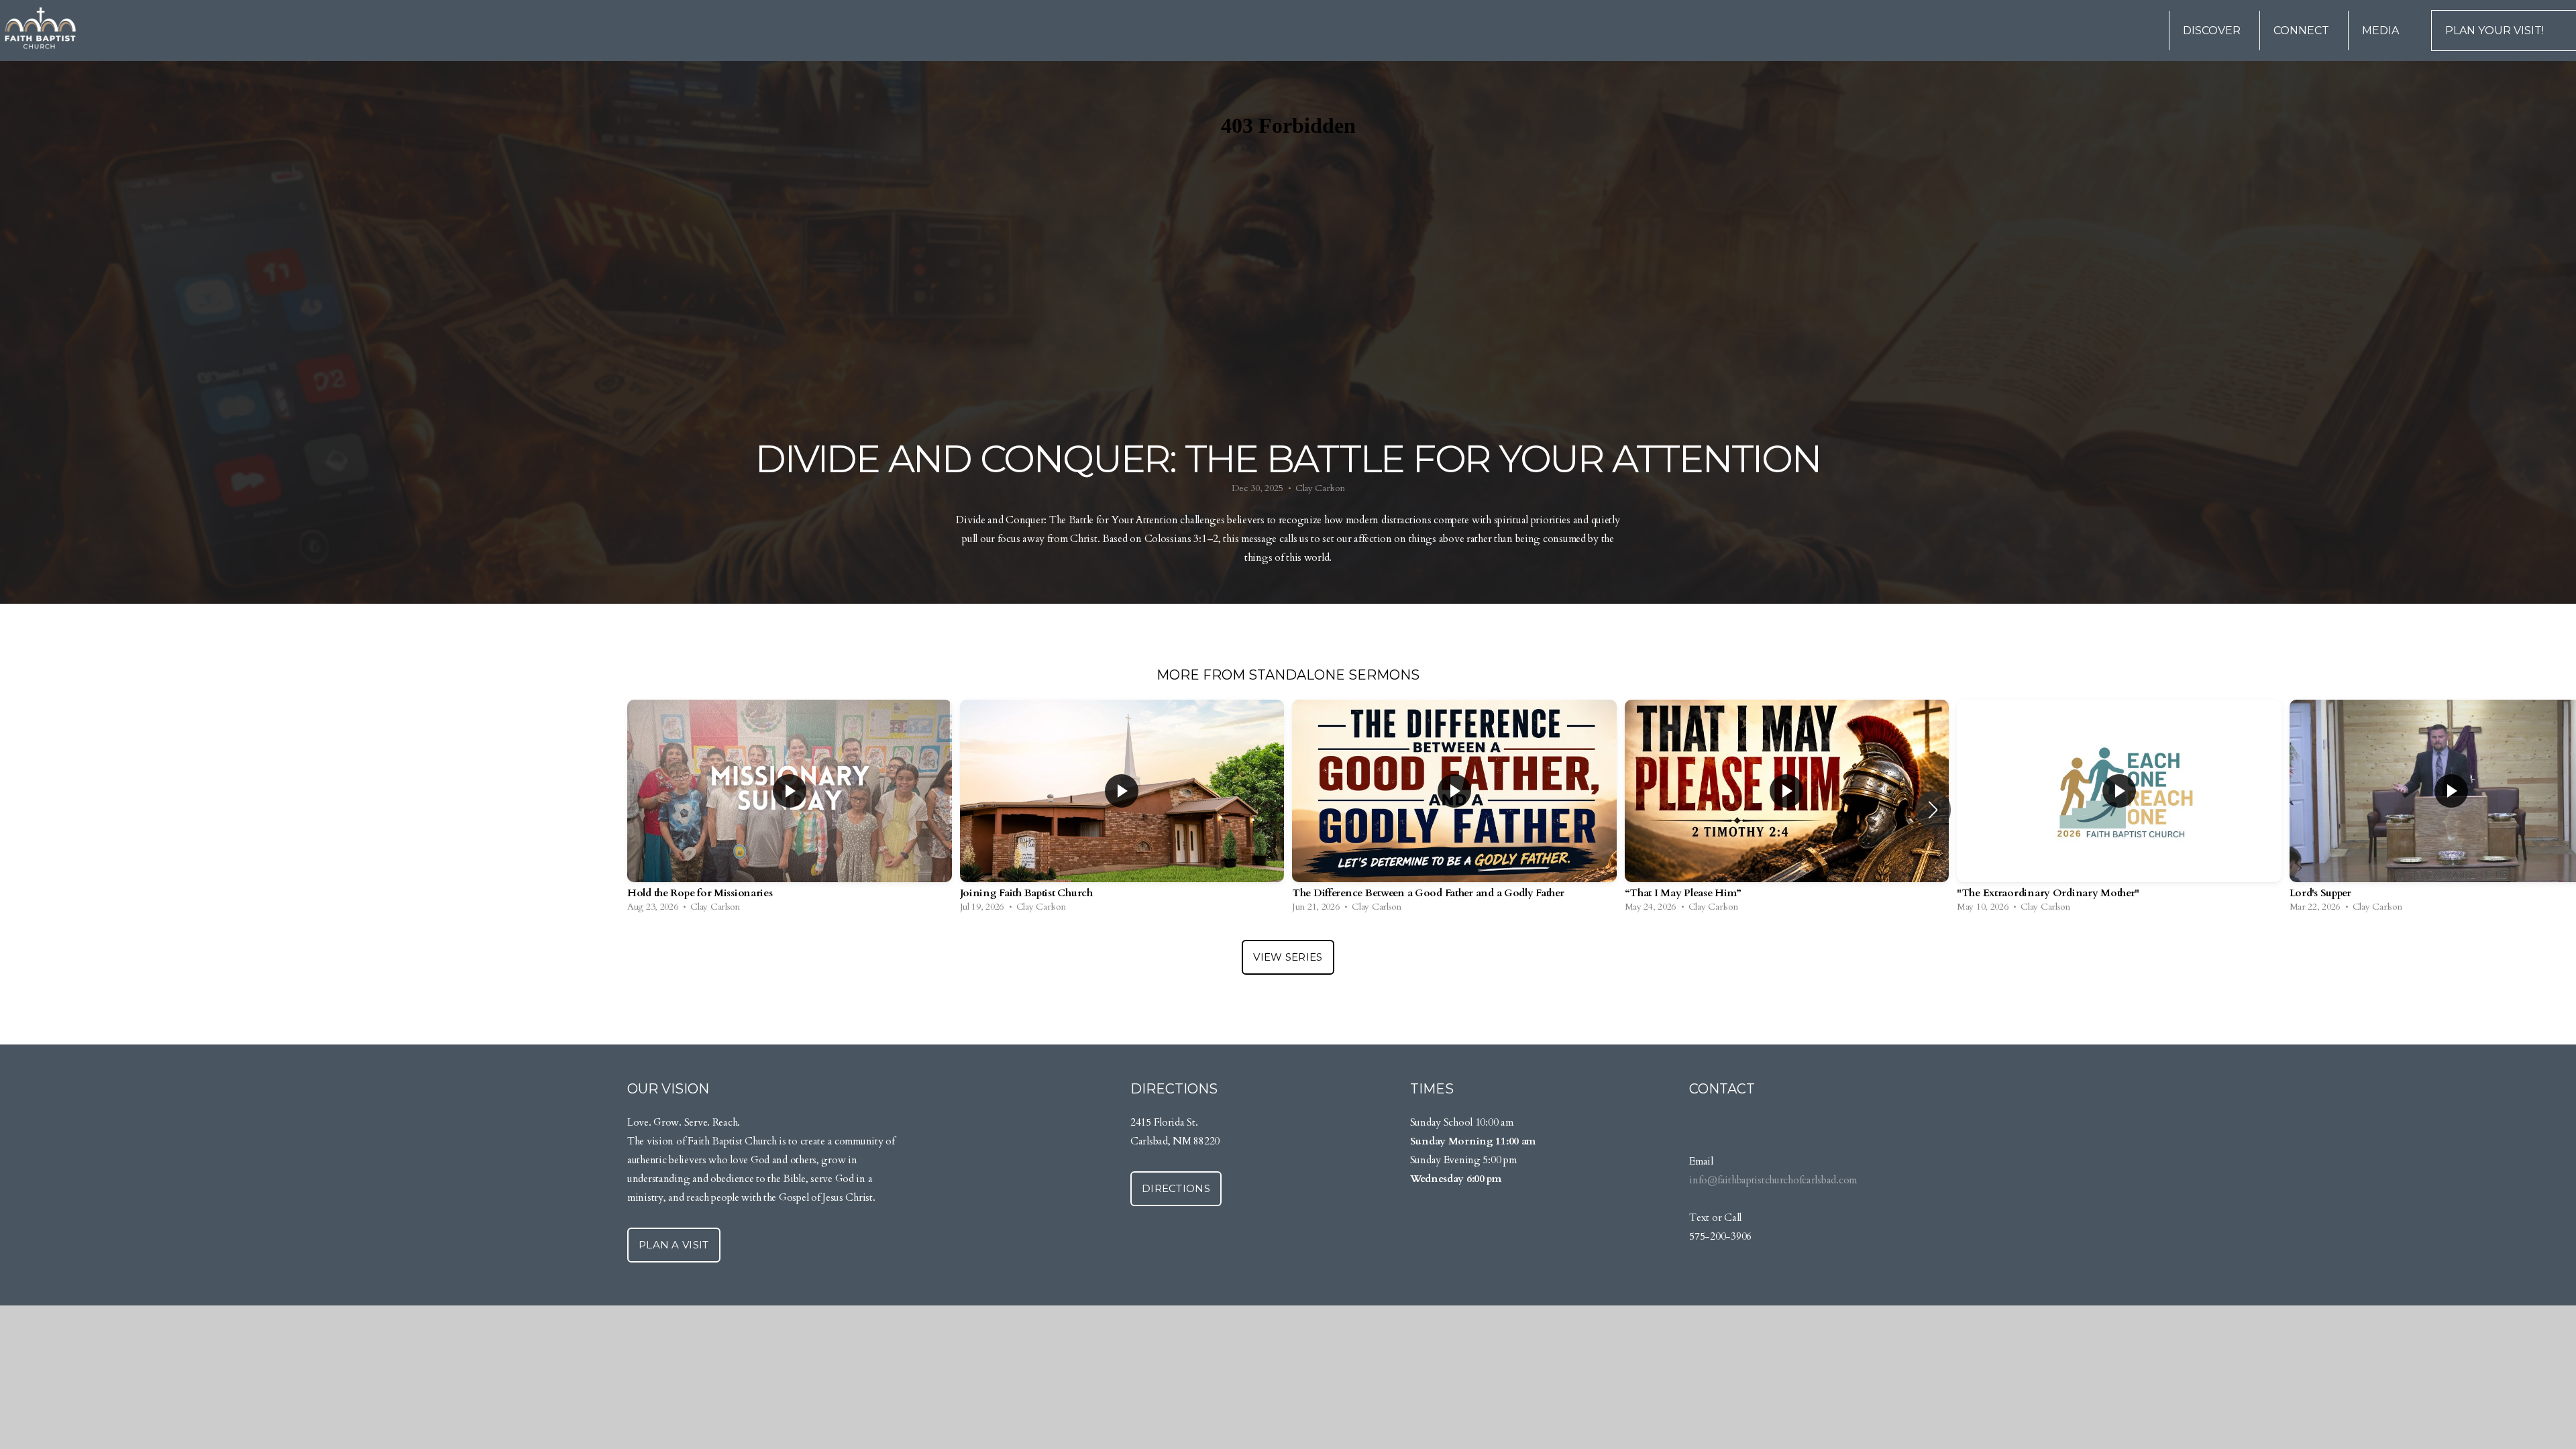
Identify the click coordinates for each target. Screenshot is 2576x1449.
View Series (1288, 957)
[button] (1933, 810)
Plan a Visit (674, 1245)
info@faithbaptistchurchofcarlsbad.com (1773, 1180)
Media (2382, 31)
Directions (1176, 1188)
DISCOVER (2213, 31)
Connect (2303, 31)
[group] (790, 810)
